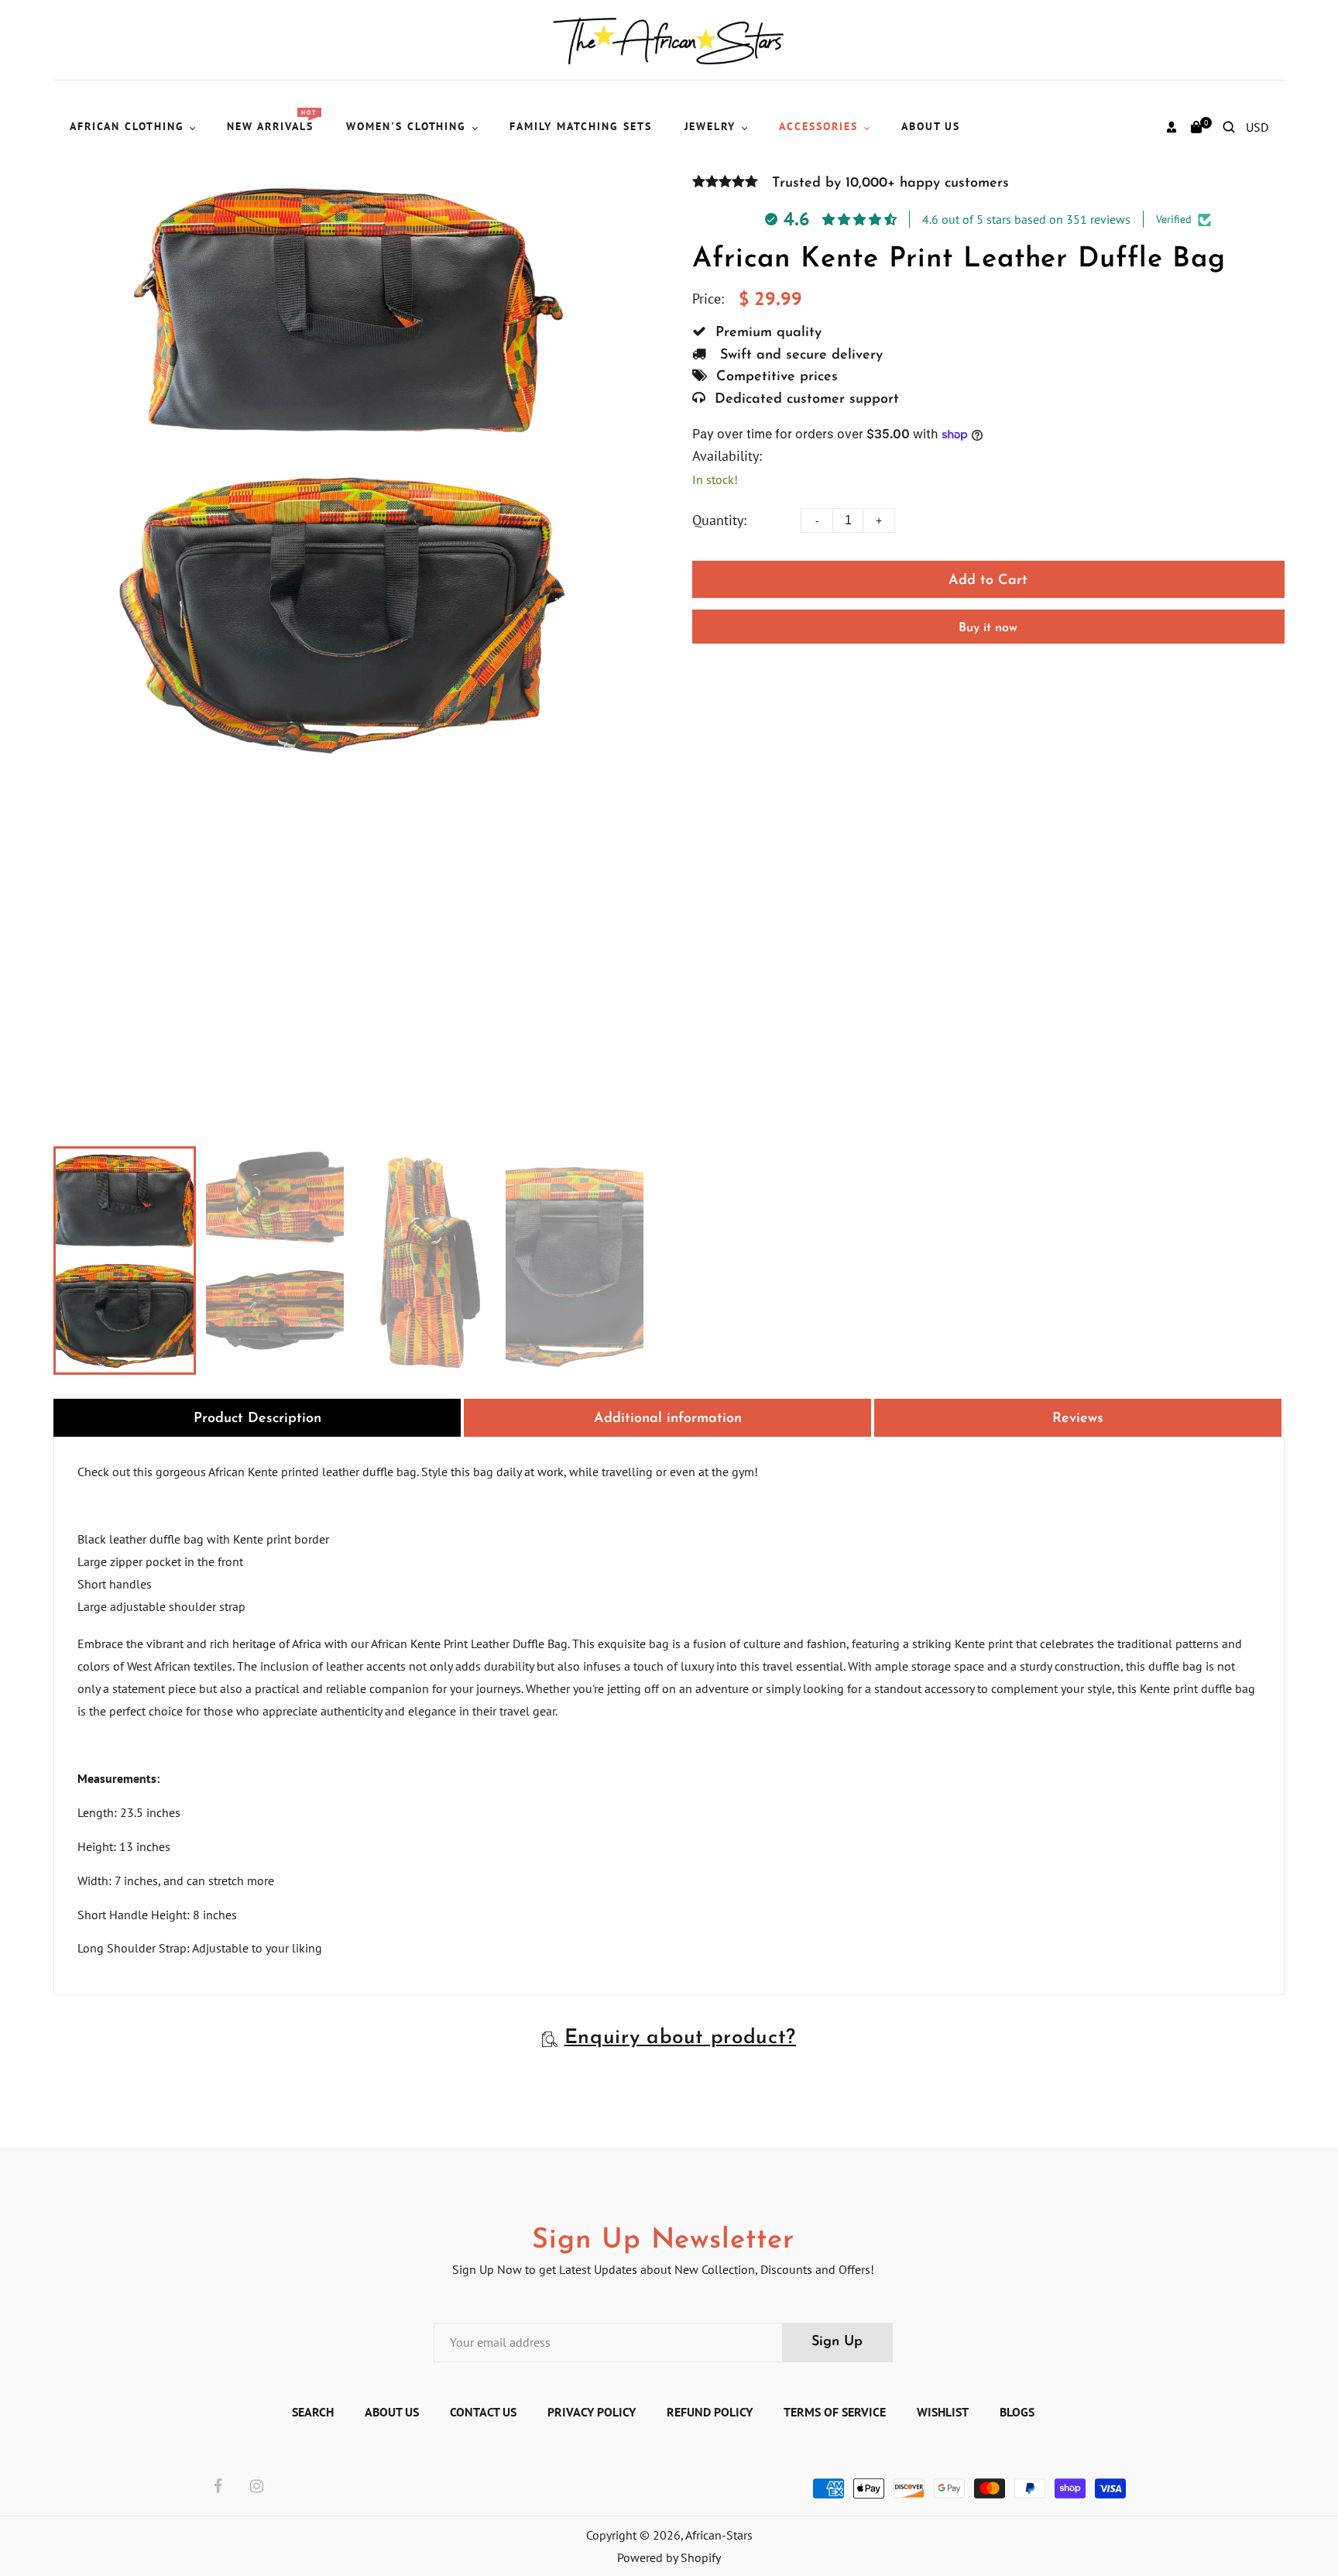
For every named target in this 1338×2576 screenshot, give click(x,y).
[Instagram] (257, 2487)
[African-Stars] (669, 39)
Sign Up (837, 2342)
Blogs (1017, 2412)
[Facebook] (218, 2487)
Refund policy (710, 2412)
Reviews (1078, 1419)
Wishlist (943, 2412)
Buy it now (988, 628)
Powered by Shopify (669, 2557)
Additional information (668, 1419)
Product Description (257, 1419)
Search (313, 2412)
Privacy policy (592, 2412)
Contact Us (483, 2412)
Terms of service (835, 2412)
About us (392, 2412)
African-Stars (719, 2535)
